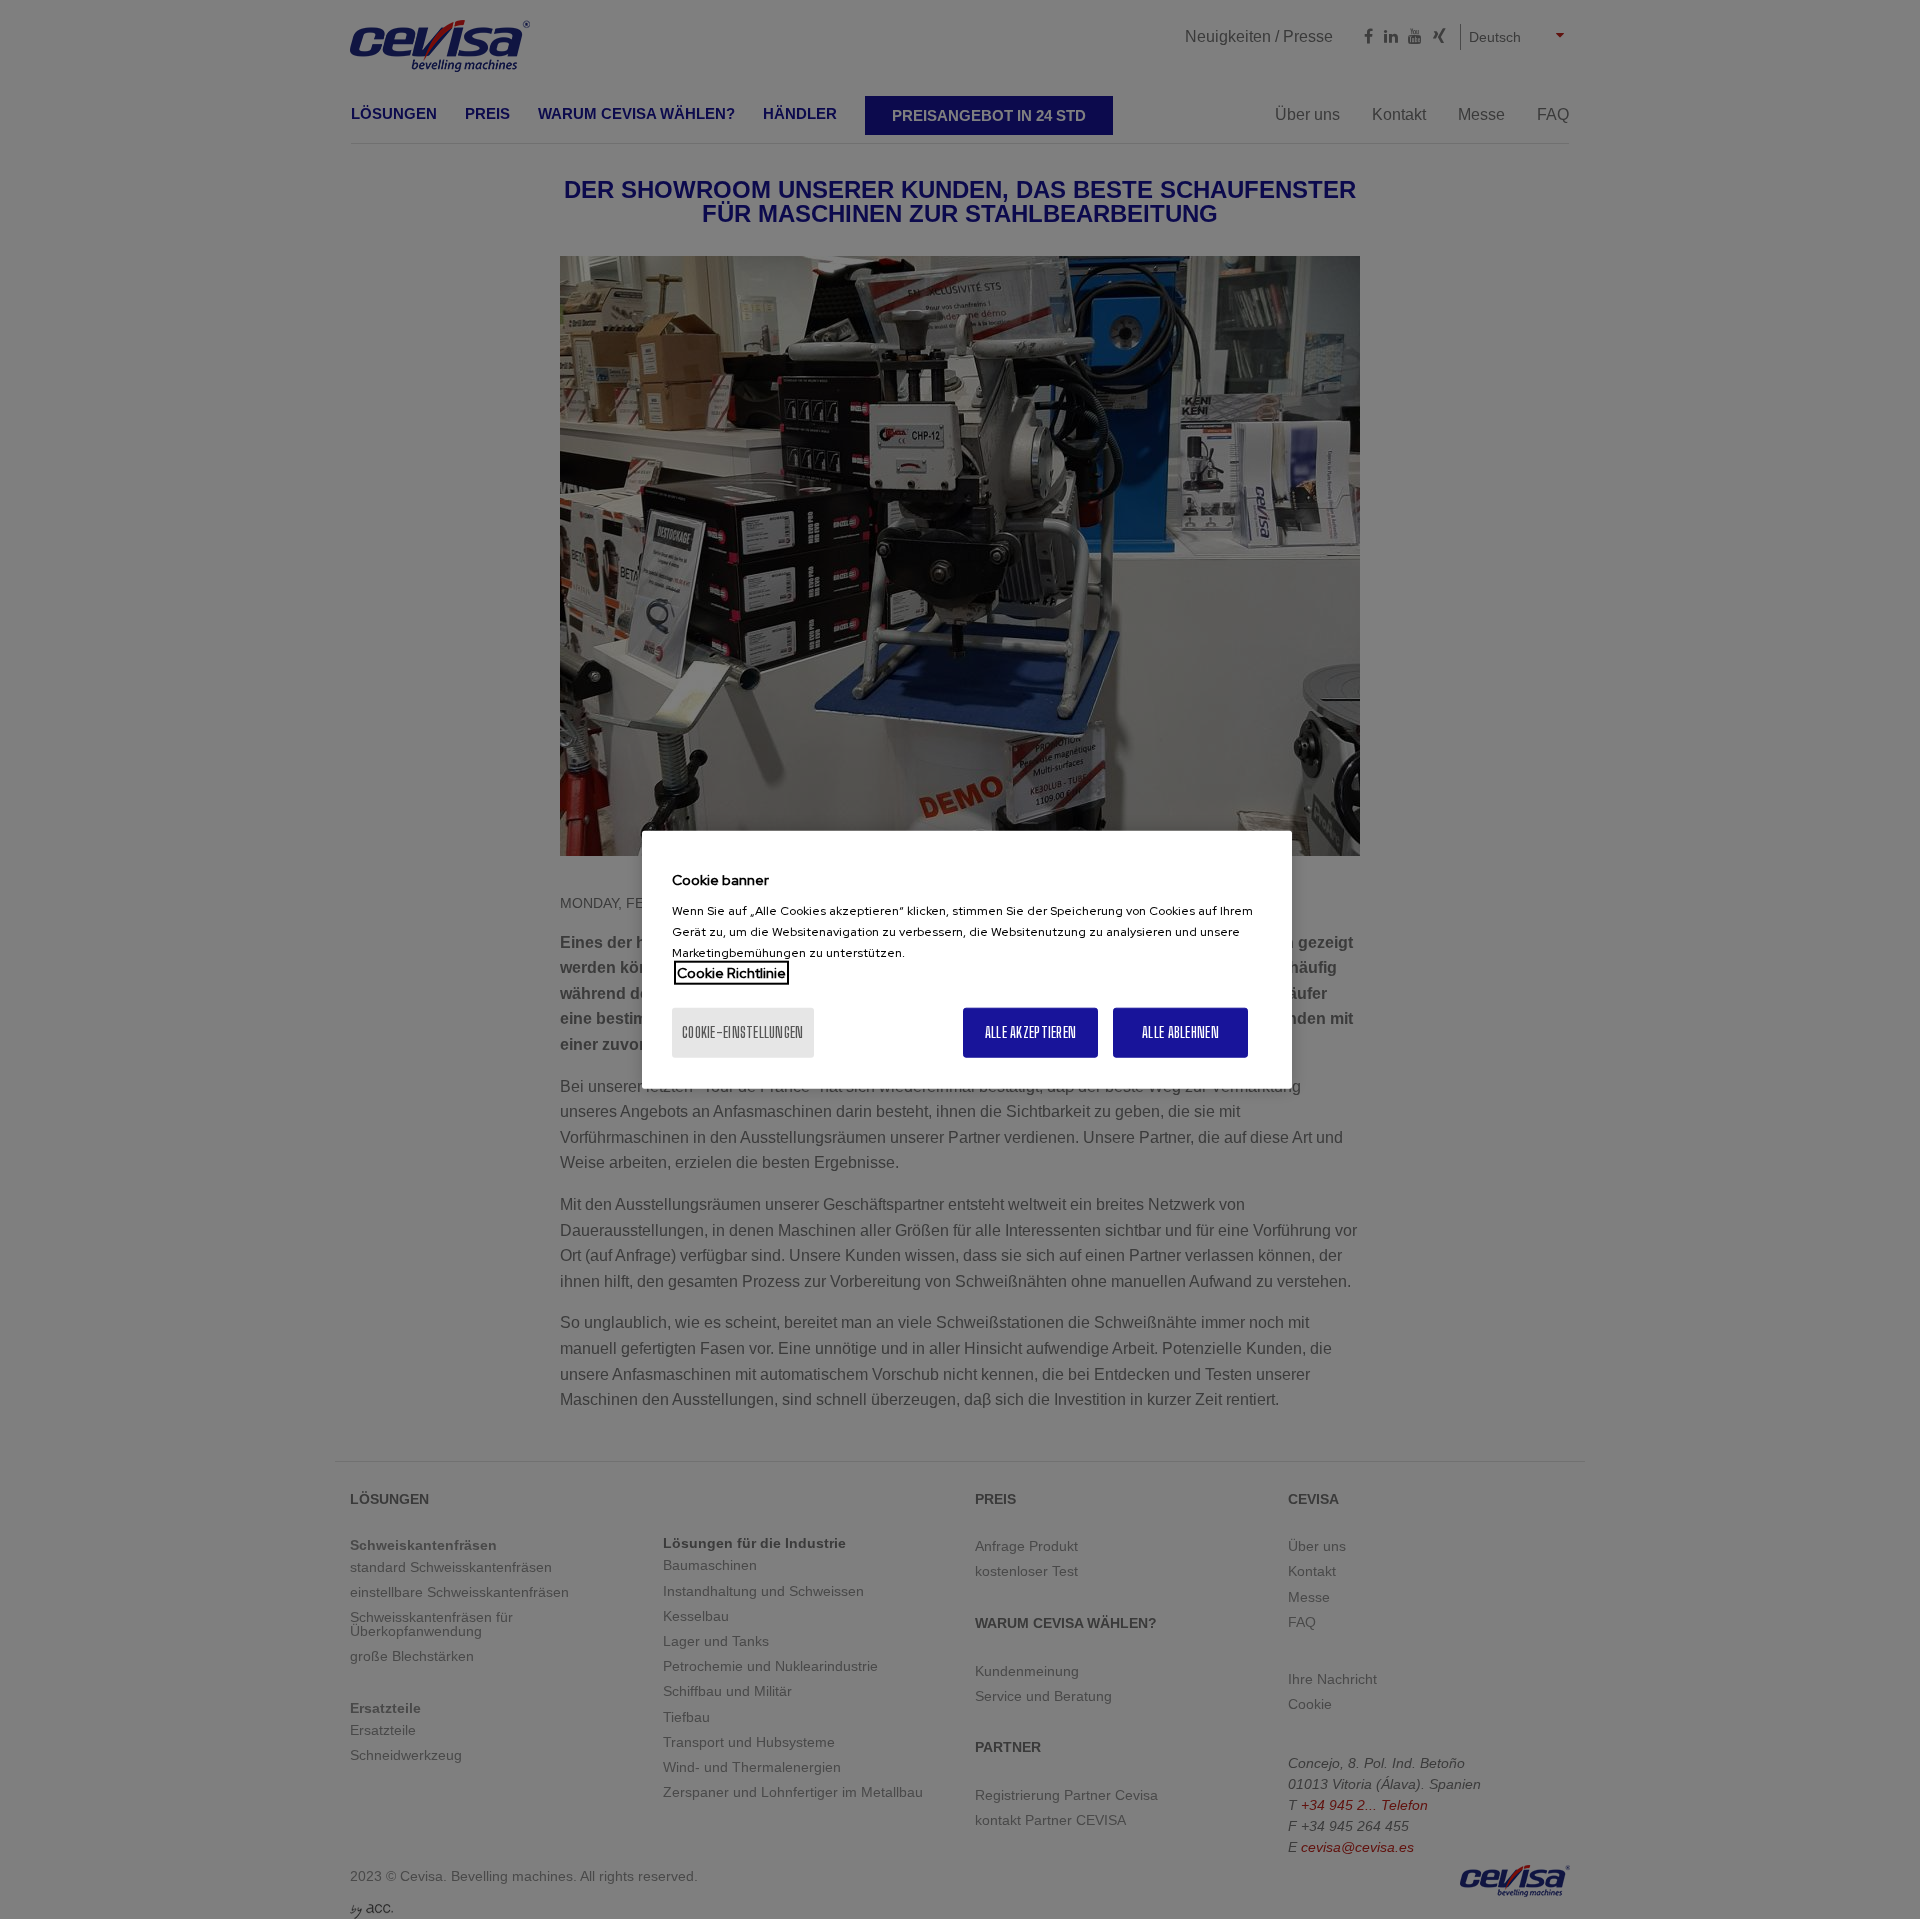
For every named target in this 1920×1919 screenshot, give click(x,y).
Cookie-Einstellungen (743, 1032)
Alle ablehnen (1180, 1032)
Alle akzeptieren (1030, 1032)
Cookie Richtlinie (731, 973)
